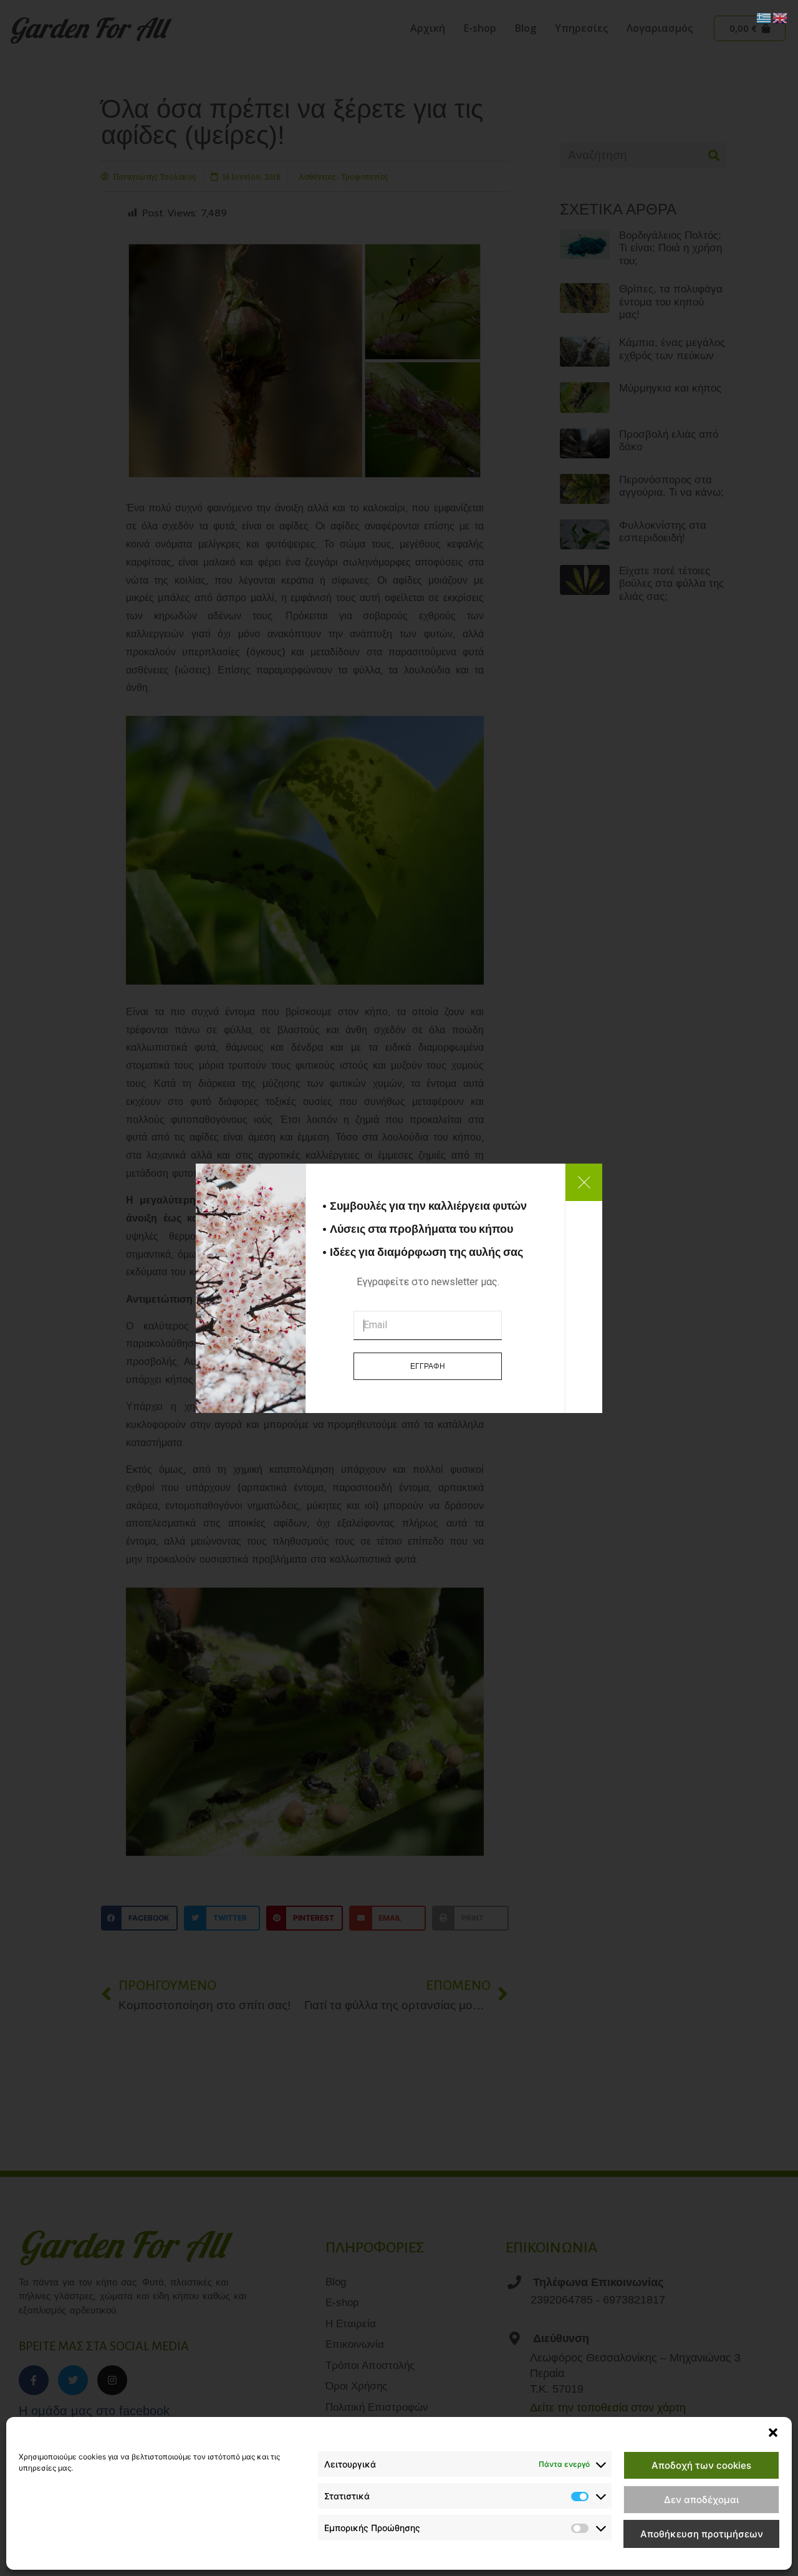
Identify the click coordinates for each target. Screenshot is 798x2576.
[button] (773, 2433)
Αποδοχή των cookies (701, 2465)
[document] (399, 1288)
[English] (781, 17)
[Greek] (764, 17)
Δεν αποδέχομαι (701, 2500)
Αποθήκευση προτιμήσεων (702, 2534)
